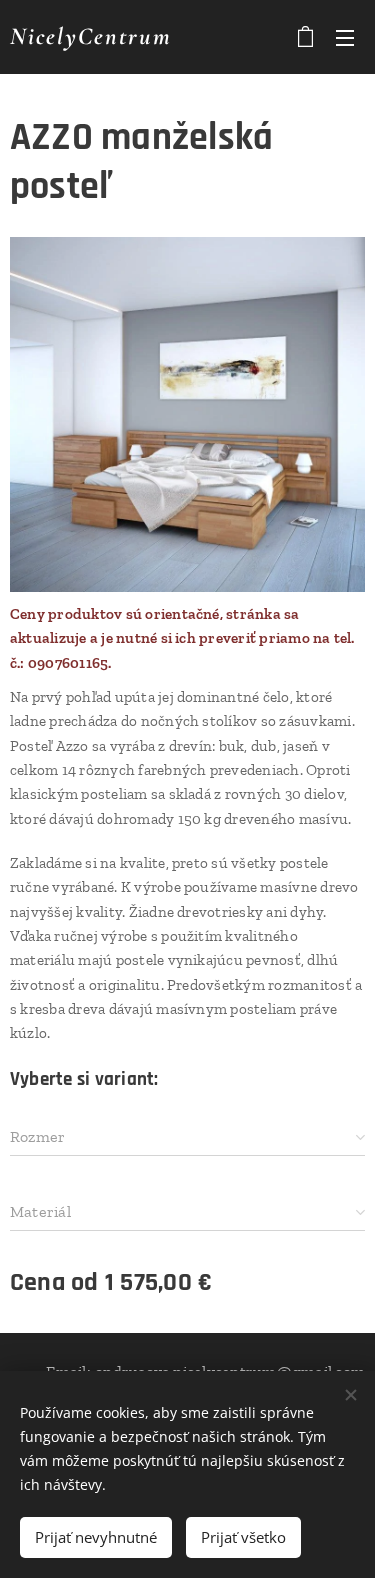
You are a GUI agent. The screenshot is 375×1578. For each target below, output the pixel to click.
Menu (345, 37)
